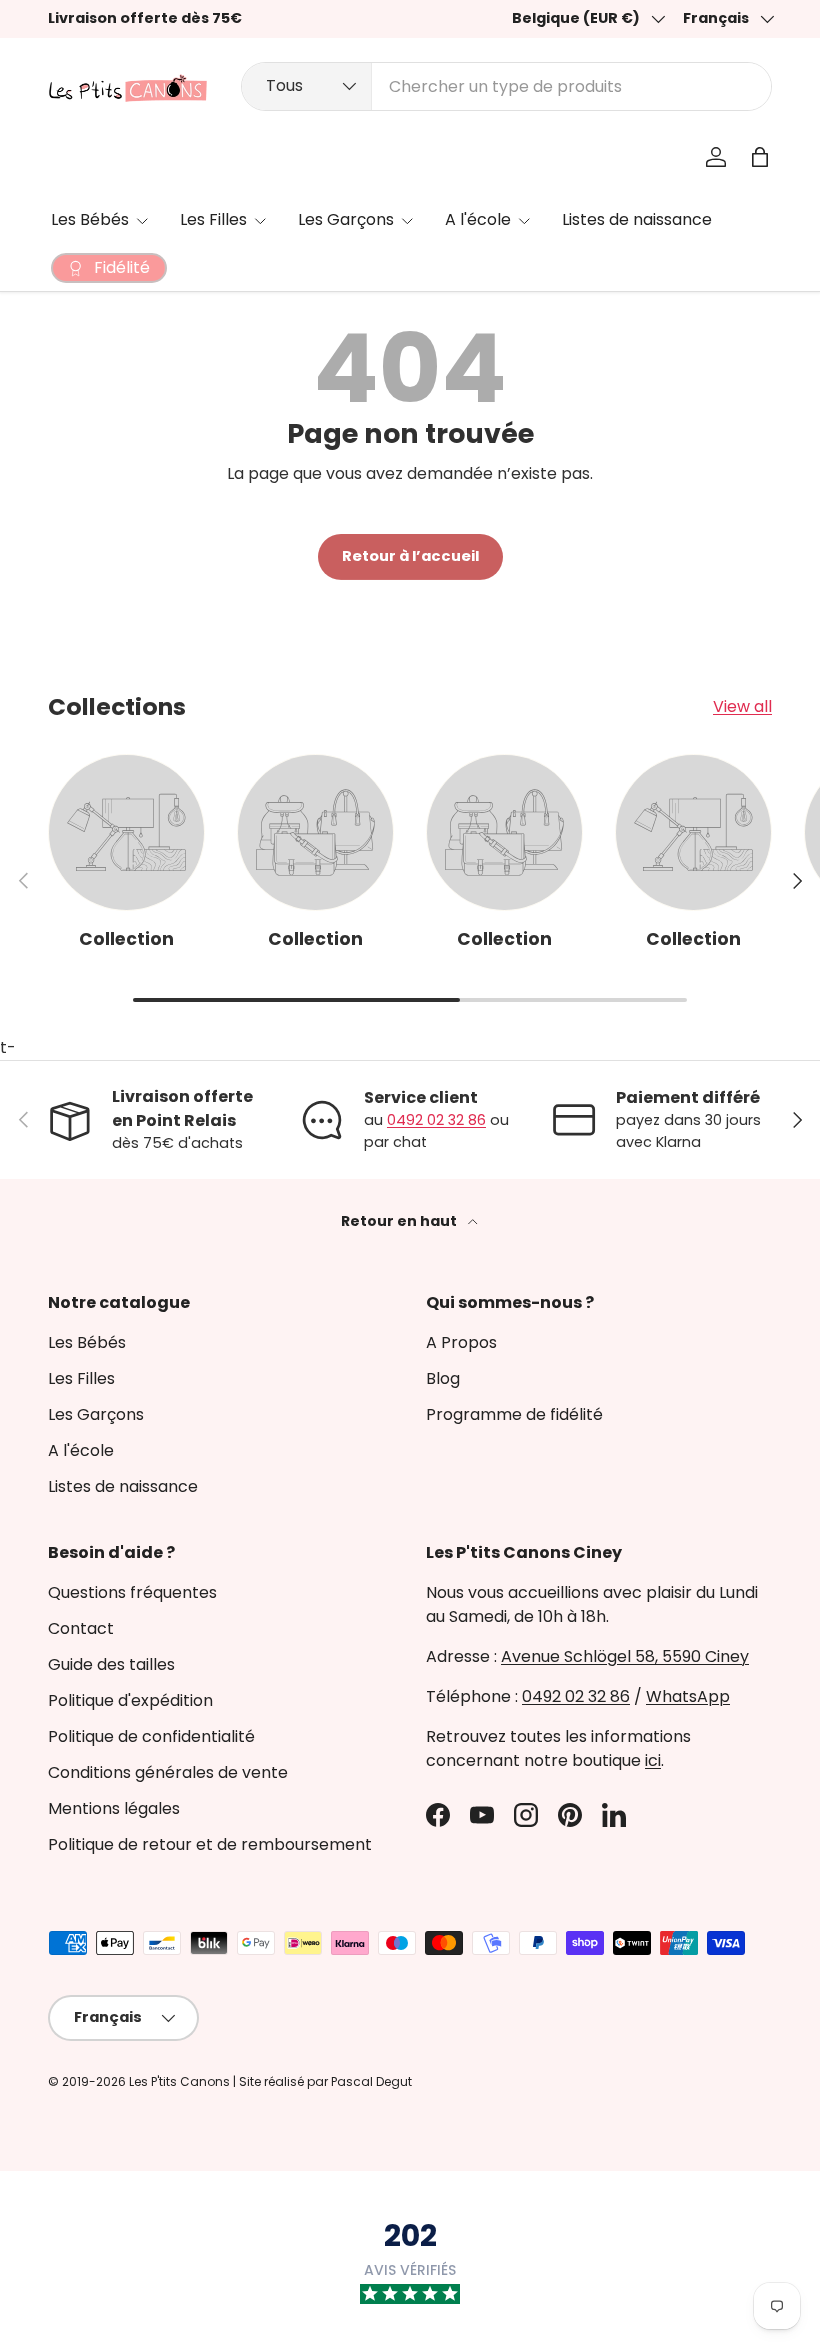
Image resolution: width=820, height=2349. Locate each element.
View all (742, 706)
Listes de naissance (637, 219)
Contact (81, 1628)
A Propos (461, 1342)
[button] (760, 157)
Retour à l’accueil (410, 556)
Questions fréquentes (132, 1592)
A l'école (81, 1450)
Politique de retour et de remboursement (210, 1844)
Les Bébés (87, 1342)
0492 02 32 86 (436, 1120)
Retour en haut (400, 1221)
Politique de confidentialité (151, 1736)
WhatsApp (688, 1696)
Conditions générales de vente (168, 1772)
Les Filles (81, 1378)
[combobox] (506, 86)
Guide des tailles (111, 1664)
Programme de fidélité (514, 1414)
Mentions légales (114, 1808)
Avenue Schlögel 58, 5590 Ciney (625, 1656)
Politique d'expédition (130, 1700)
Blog (443, 1378)
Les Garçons (96, 1414)
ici (653, 1760)
